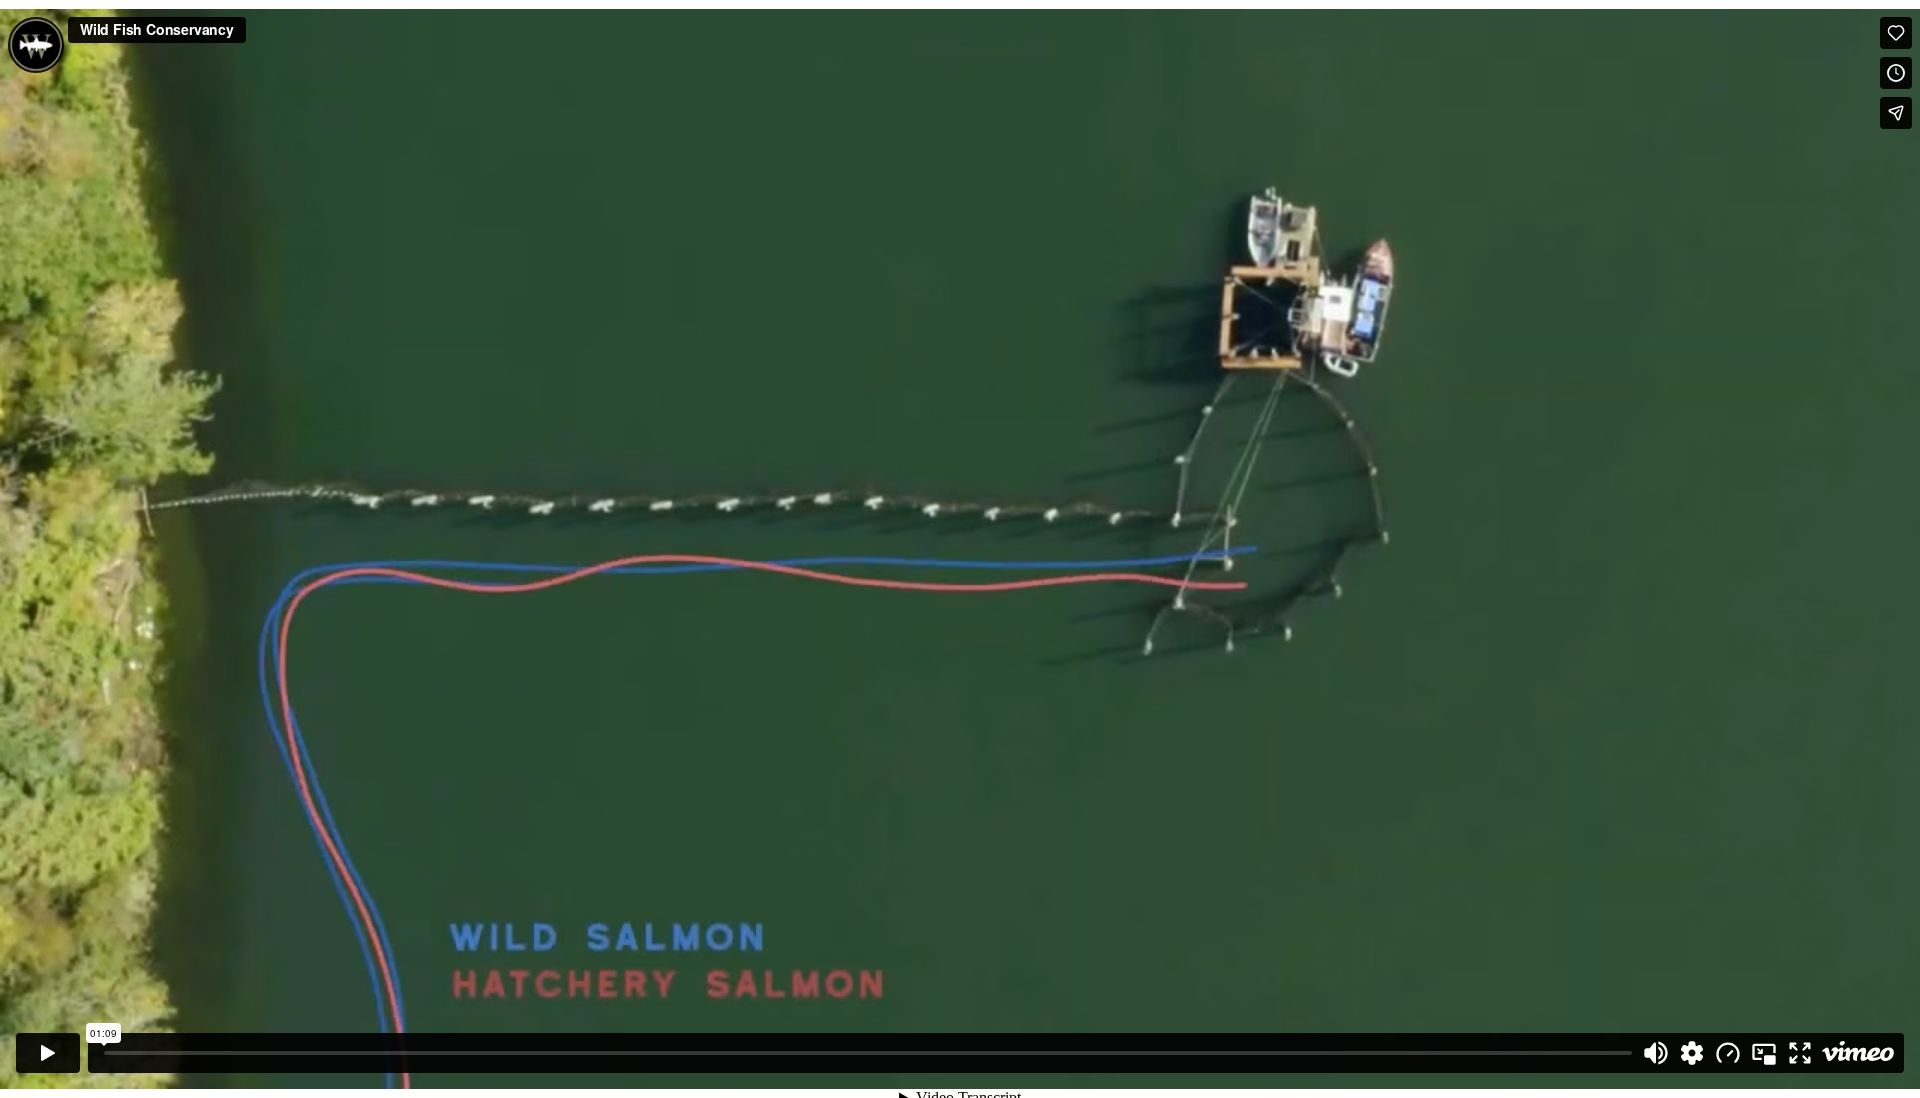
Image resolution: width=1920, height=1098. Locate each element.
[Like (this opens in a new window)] (1896, 33)
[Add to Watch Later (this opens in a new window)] (1896, 73)
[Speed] (1728, 1053)
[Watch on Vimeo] (1858, 1053)
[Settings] (1692, 1053)
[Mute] (1656, 1053)
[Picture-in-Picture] (1764, 1053)
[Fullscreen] (1800, 1053)
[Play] (48, 1053)
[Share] (1896, 113)
